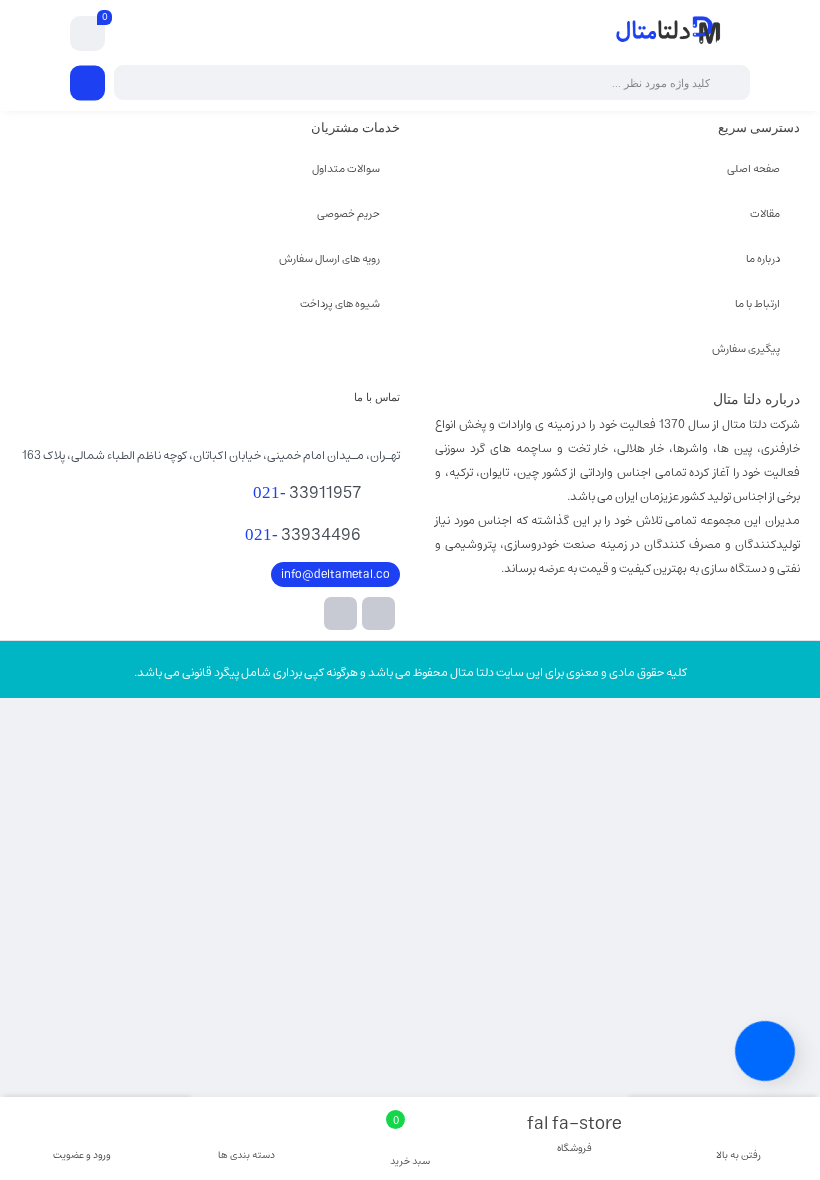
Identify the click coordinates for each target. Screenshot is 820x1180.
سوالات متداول (346, 168)
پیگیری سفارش (746, 348)
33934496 (303, 535)
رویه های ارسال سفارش (329, 258)
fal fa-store (574, 1134)
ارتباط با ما (757, 303)
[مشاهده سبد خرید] (88, 34)
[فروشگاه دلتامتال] (668, 33)
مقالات (765, 213)
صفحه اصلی (753, 168)
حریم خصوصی (348, 213)
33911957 (307, 493)
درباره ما (763, 258)
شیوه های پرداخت (340, 303)
